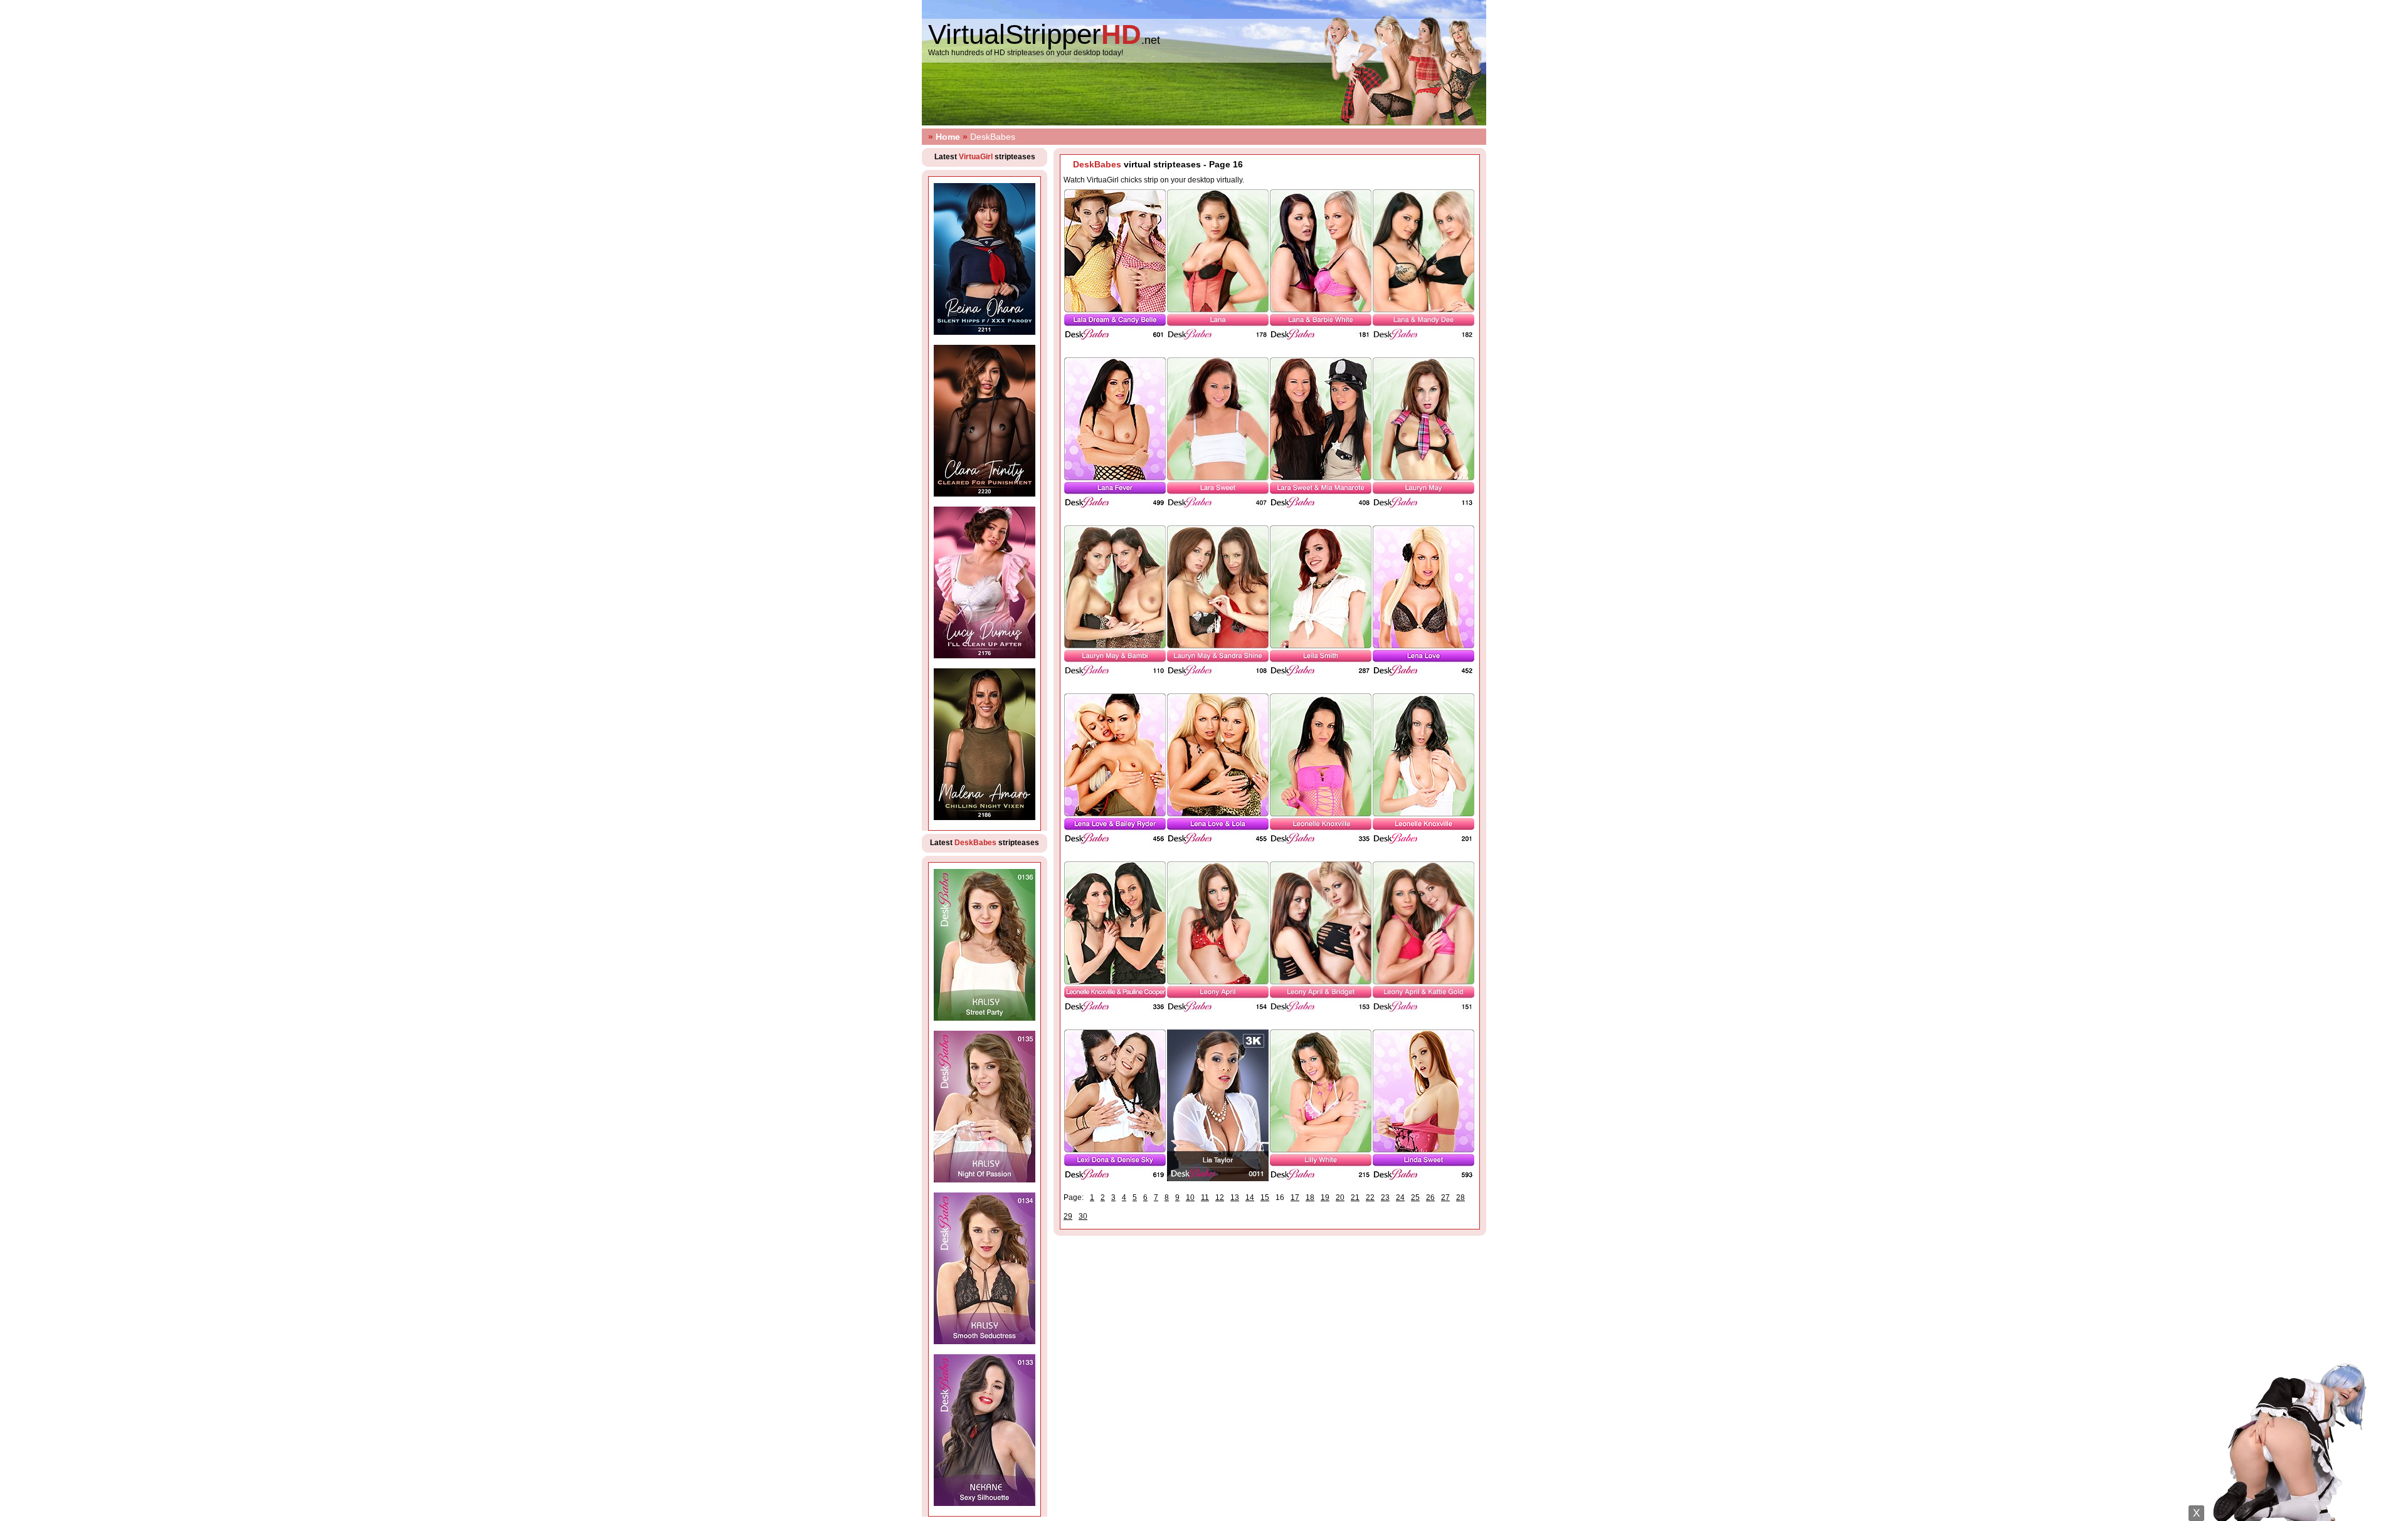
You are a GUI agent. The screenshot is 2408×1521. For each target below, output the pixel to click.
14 (1250, 1197)
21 (1355, 1197)
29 (1068, 1216)
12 (1220, 1197)
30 (1083, 1216)
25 (1415, 1197)
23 (1385, 1197)
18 (1310, 1197)
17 (1295, 1197)
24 (1400, 1197)
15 (1265, 1197)
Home (948, 137)
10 (1190, 1197)
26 (1430, 1197)
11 (1205, 1197)
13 (1235, 1197)
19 (1325, 1197)
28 (1460, 1197)
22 (1370, 1197)
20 (1340, 1197)
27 (1445, 1197)
